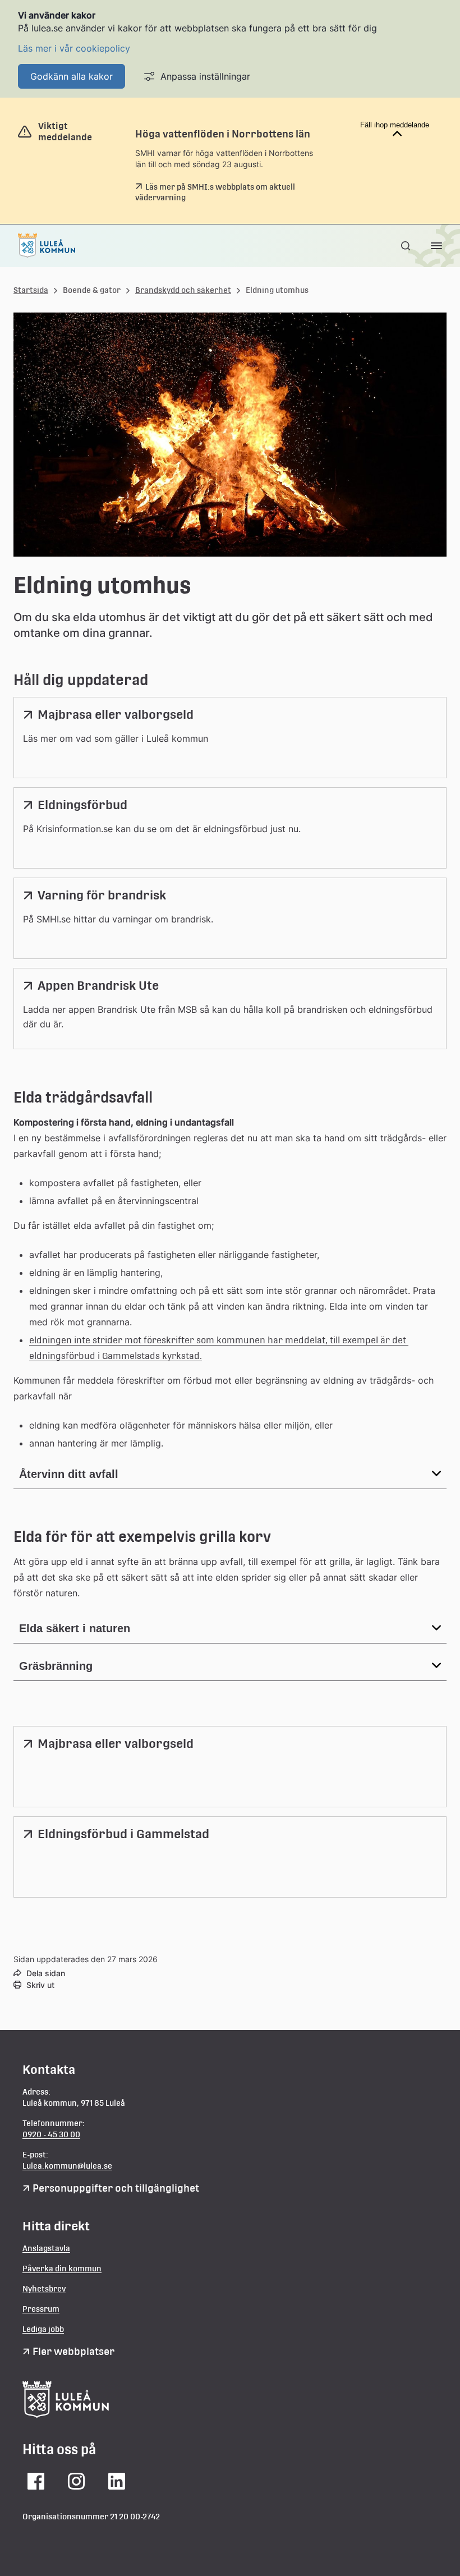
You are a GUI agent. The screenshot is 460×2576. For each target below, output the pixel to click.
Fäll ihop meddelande (395, 125)
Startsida (31, 290)
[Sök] (407, 246)
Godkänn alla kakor (72, 76)
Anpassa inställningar (205, 76)
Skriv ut (40, 1985)
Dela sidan (46, 1973)
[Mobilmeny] (436, 246)
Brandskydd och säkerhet (183, 290)
